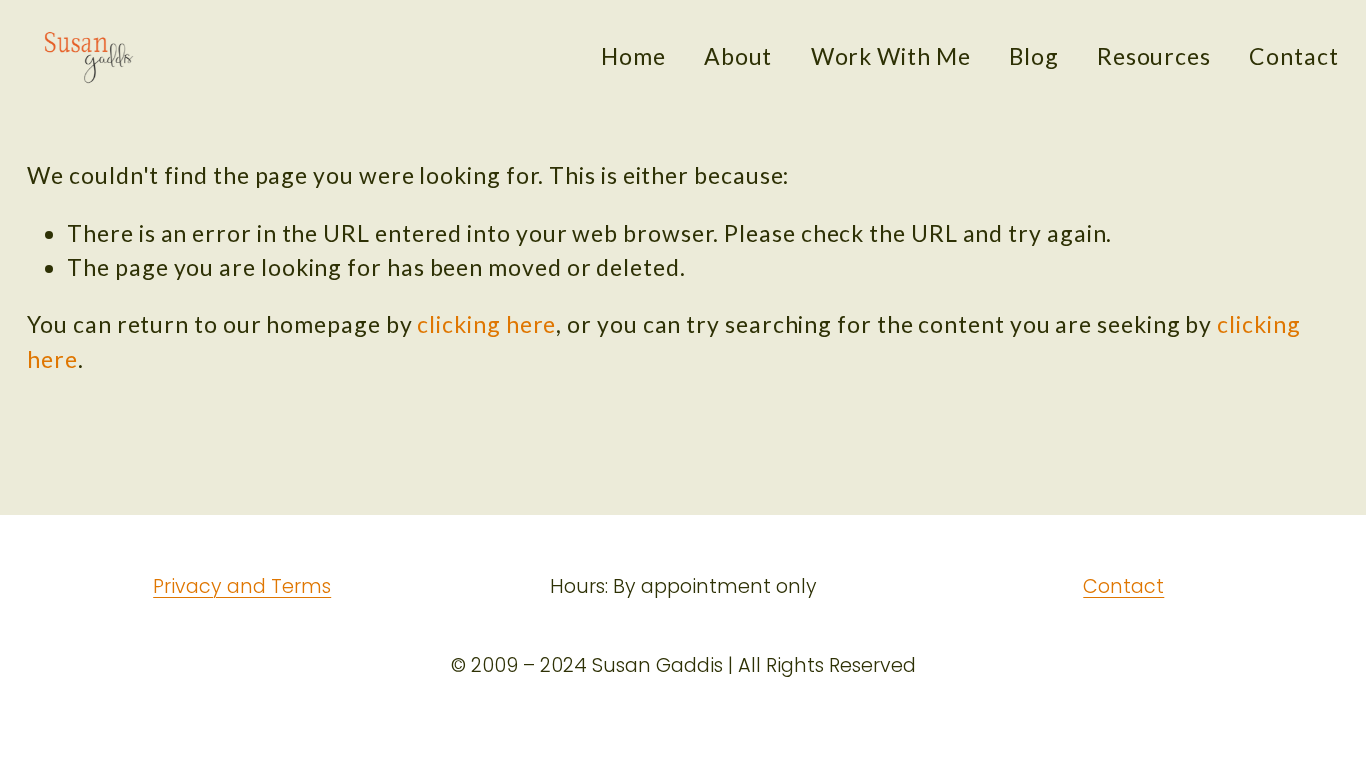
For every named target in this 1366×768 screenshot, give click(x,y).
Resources (1154, 56)
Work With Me (891, 56)
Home (633, 56)
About (738, 56)
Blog (1034, 56)
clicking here (486, 324)
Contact (1293, 56)
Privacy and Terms (242, 587)
